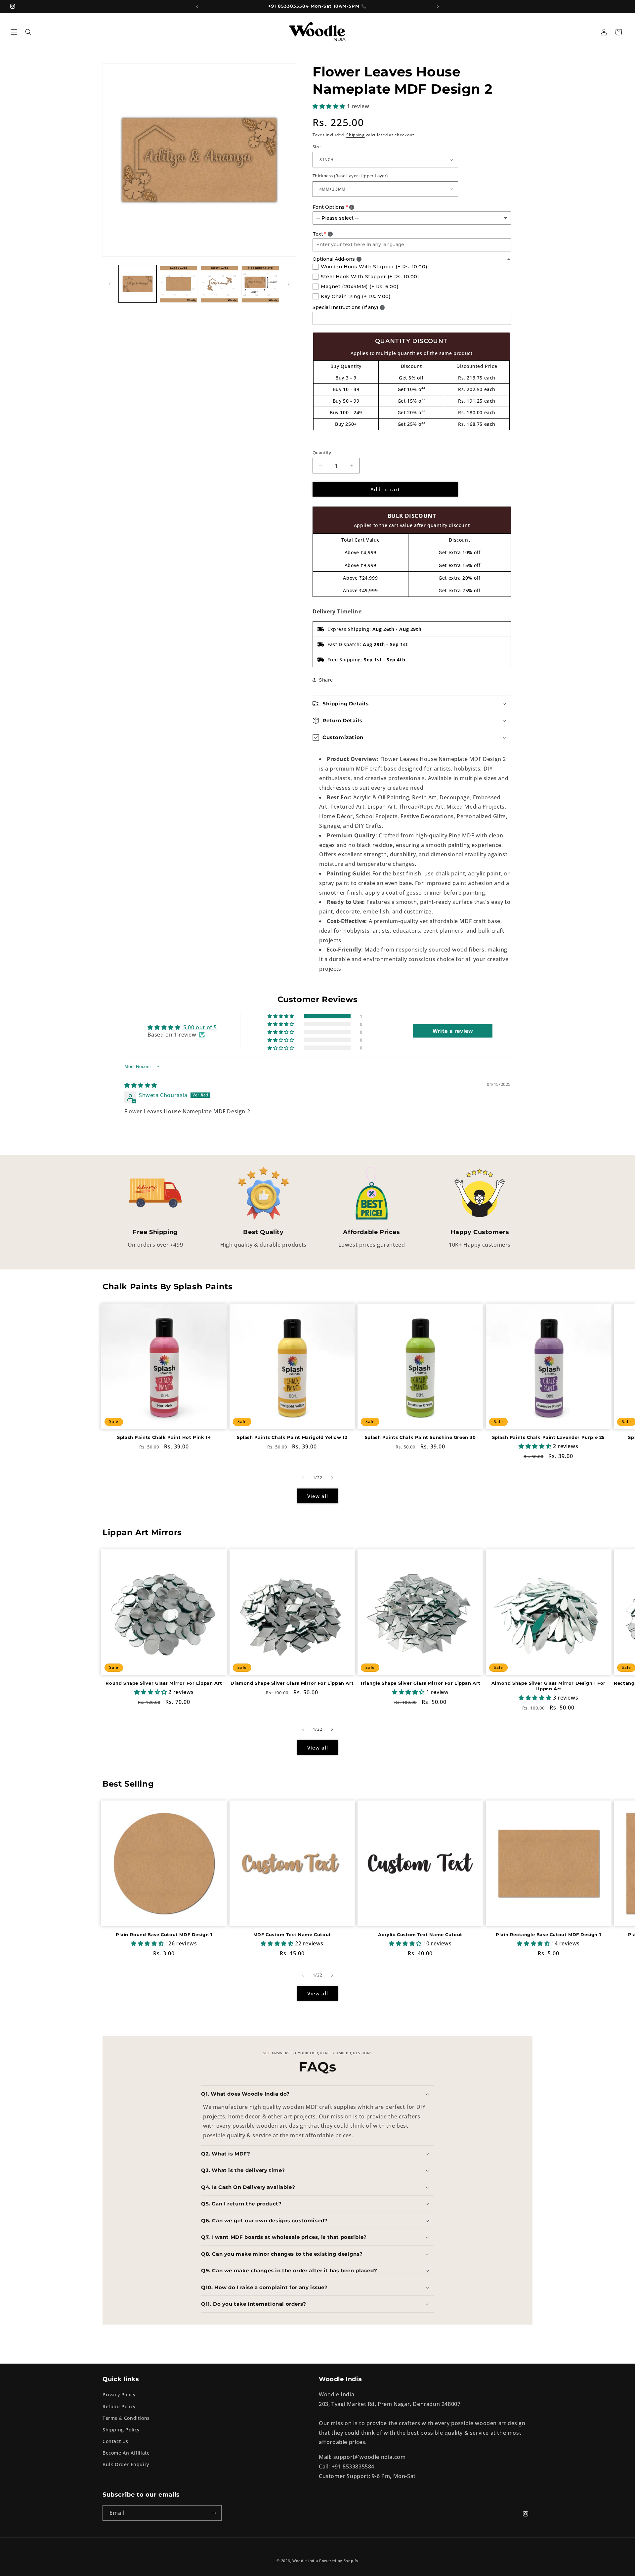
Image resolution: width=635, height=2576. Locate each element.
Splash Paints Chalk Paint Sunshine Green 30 (420, 1437)
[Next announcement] (438, 6)
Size (317, 147)
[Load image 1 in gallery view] (138, 284)
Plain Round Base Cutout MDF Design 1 (164, 1934)
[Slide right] (289, 284)
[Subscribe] (214, 2513)
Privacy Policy (119, 2395)
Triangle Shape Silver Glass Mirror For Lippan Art (420, 1683)
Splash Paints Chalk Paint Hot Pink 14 (164, 1437)
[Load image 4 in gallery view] (260, 284)
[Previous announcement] (197, 6)
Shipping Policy (121, 2430)
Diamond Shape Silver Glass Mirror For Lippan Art (292, 1683)
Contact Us (115, 2441)
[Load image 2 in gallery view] (179, 284)
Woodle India (305, 2561)
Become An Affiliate (126, 2453)
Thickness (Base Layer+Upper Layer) (350, 176)
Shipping (356, 135)
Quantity (322, 453)
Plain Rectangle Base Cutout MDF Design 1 (548, 1934)
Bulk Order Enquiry (126, 2464)
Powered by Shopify (339, 2561)
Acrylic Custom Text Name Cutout (420, 1934)
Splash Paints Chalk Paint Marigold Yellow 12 (292, 1437)
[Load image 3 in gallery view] (220, 284)
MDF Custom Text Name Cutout (292, 1934)
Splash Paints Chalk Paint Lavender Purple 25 (549, 1437)
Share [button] (326, 680)
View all (318, 1496)
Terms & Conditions (126, 2418)
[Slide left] (110, 284)
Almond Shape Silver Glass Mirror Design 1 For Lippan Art (549, 1686)
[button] (14, 32)
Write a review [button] (453, 1031)
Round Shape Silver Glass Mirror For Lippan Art (164, 1683)
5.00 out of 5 (200, 1027)
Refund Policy (119, 2406)
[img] (141, 1085)
